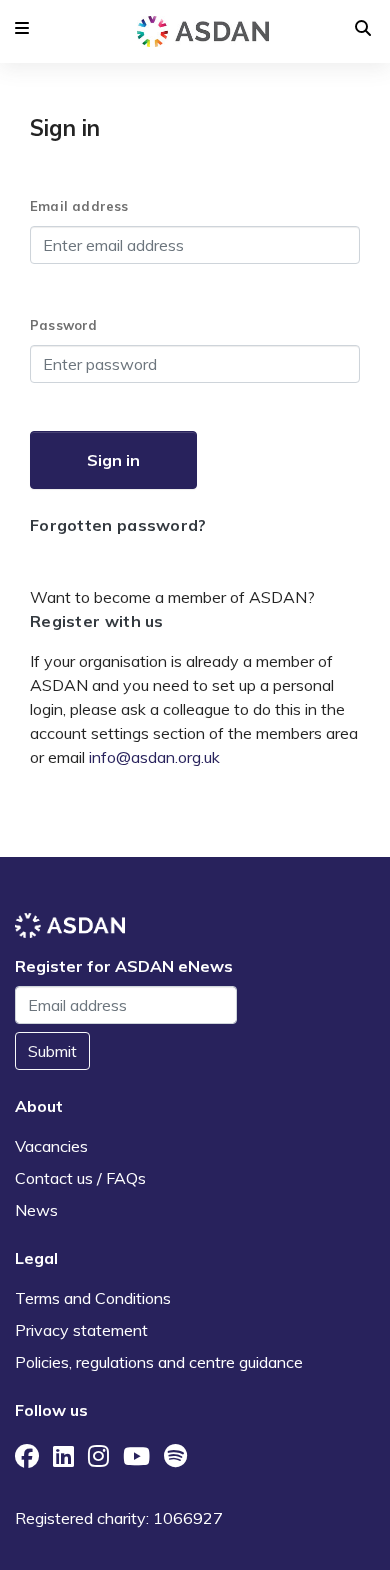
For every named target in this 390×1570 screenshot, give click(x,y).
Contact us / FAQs (80, 1178)
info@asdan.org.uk (154, 757)
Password (64, 325)
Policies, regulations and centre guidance (159, 1362)
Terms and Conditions (93, 1298)
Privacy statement (81, 1330)
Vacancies (51, 1146)
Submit (52, 1051)
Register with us (97, 621)
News (36, 1210)
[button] (22, 28)
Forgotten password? (118, 525)
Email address (79, 206)
